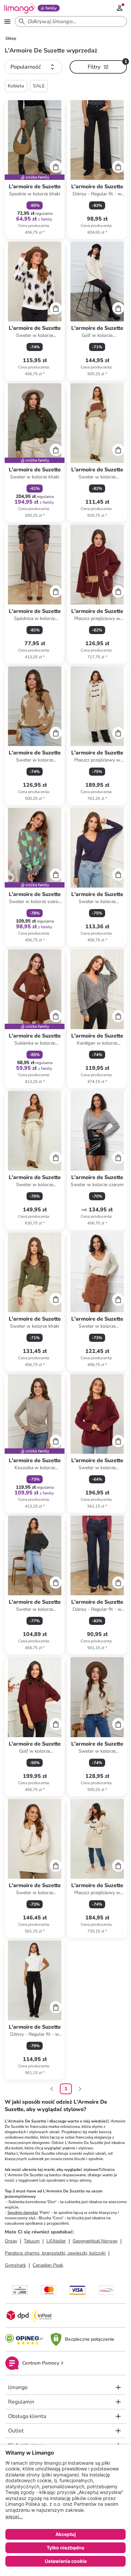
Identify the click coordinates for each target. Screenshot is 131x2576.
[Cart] (56, 167)
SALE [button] (39, 86)
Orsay (11, 2241)
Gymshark (15, 2265)
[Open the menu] (7, 22)
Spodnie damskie (23, 2213)
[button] (33, 67)
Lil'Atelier (56, 2241)
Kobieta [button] (16, 86)
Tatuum (32, 2241)
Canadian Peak (48, 2265)
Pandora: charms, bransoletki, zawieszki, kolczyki (55, 2253)
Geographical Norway (95, 2241)
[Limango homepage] (19, 8)
